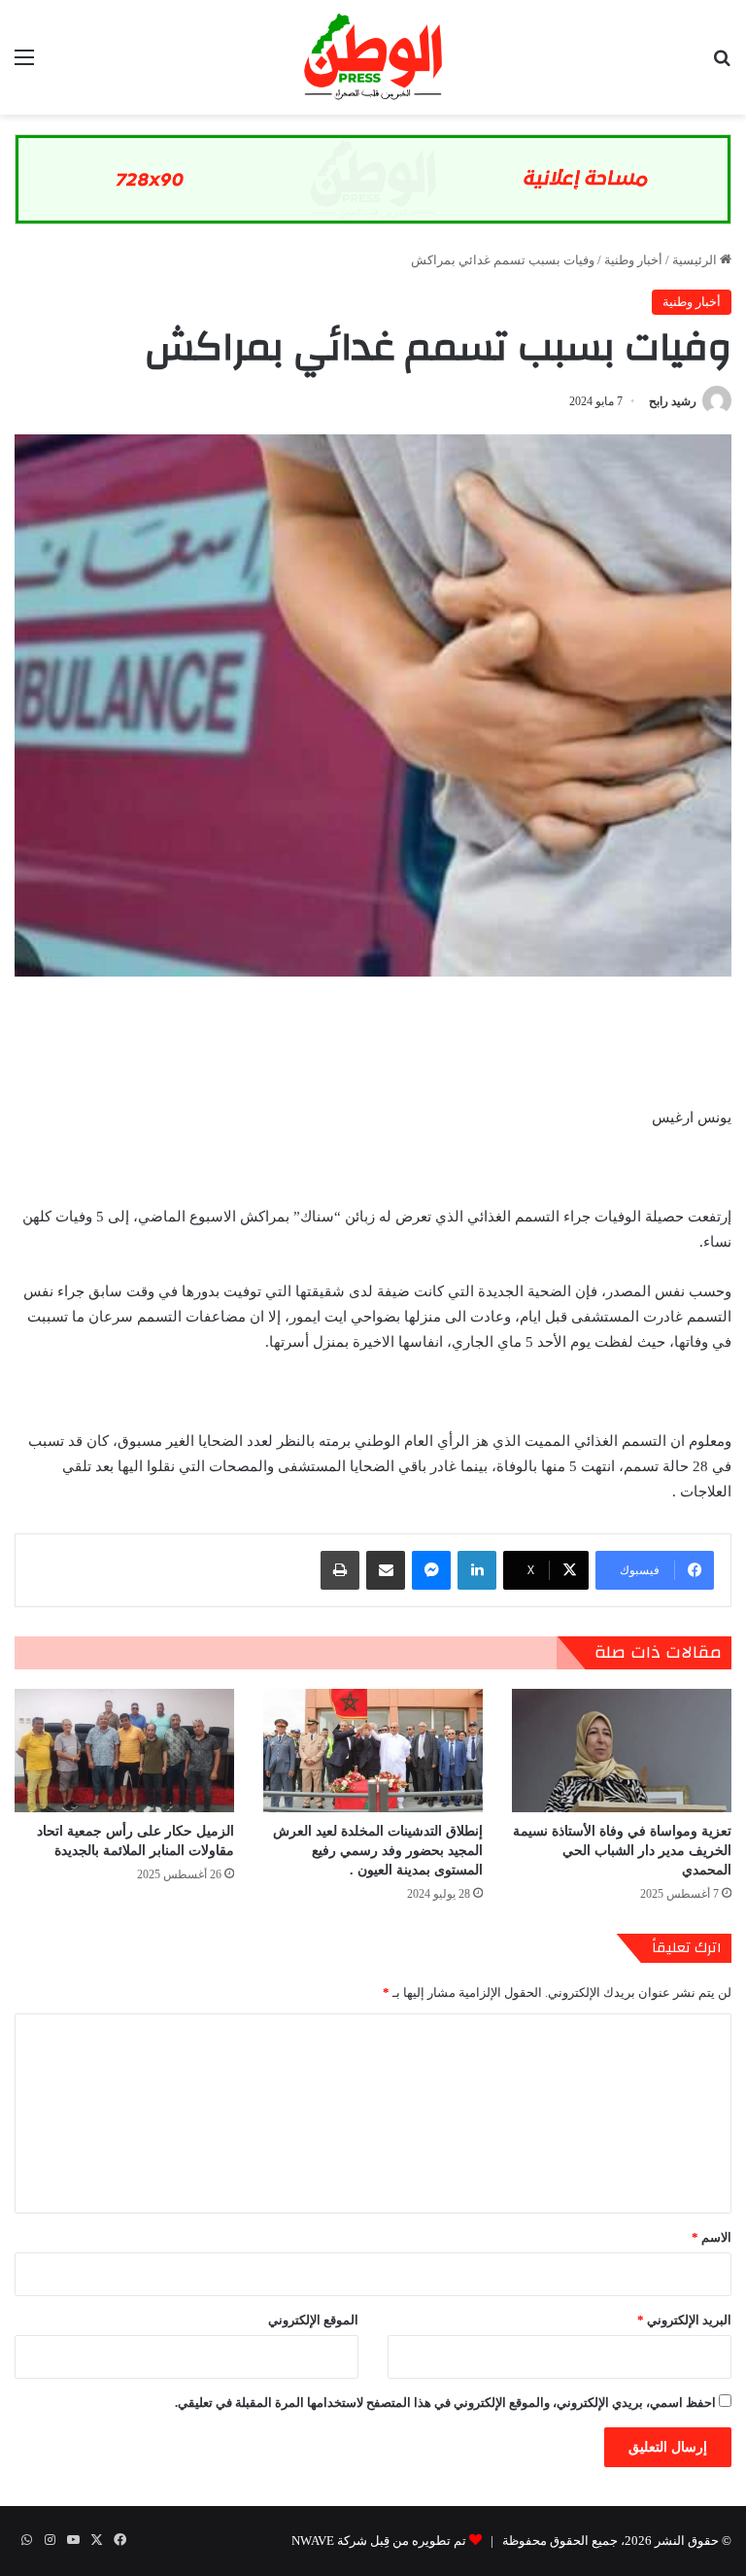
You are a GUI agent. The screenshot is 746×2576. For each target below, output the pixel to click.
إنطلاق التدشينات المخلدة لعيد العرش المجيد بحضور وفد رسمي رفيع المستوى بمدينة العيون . (378, 1851)
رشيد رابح (673, 401)
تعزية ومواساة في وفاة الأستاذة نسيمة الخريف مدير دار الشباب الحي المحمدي (622, 1851)
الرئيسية (696, 260)
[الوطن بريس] (373, 57)
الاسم (712, 2237)
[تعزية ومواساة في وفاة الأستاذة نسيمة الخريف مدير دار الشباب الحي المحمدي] (622, 1751)
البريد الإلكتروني (684, 2320)
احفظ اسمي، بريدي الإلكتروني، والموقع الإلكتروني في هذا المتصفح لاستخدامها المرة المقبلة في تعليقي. (445, 2403)
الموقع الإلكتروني (313, 2320)
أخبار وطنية (633, 260)
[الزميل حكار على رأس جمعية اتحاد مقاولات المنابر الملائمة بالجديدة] (124, 1751)
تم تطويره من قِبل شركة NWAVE (379, 2541)
